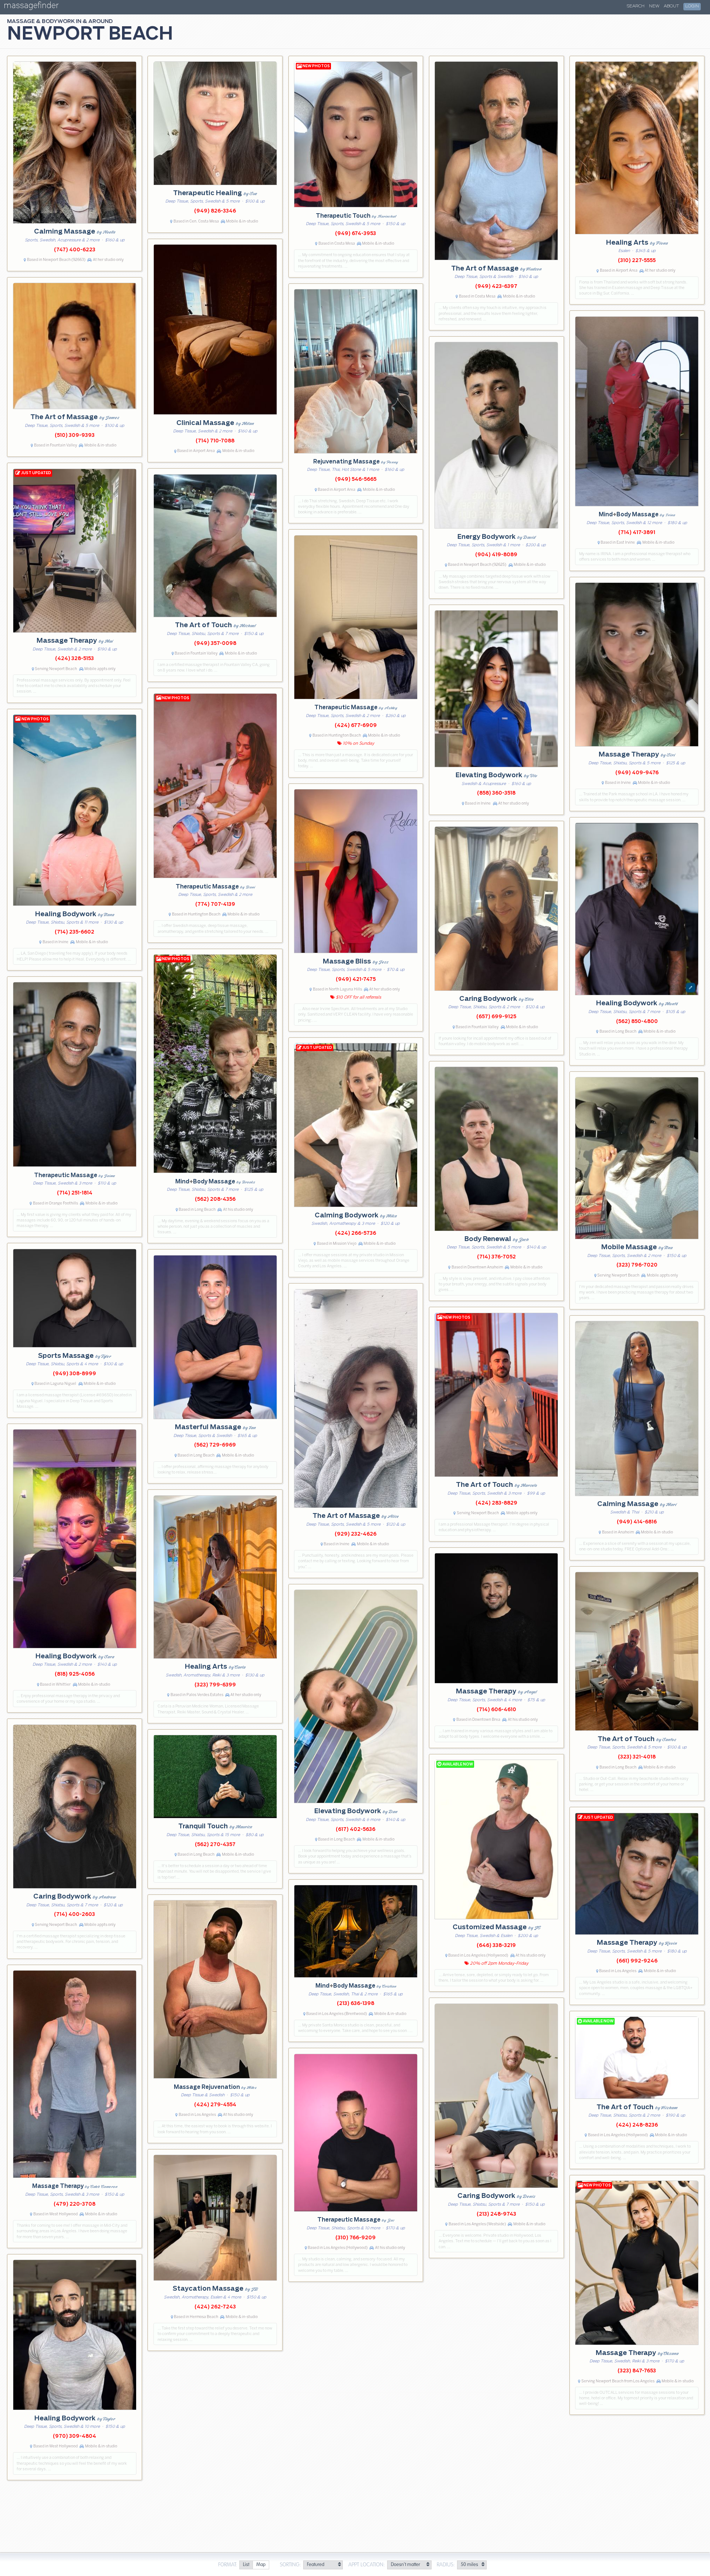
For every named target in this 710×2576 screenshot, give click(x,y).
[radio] (246, 2565)
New (654, 6)
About (671, 6)
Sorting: (290, 2565)
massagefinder (31, 7)
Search (636, 6)
